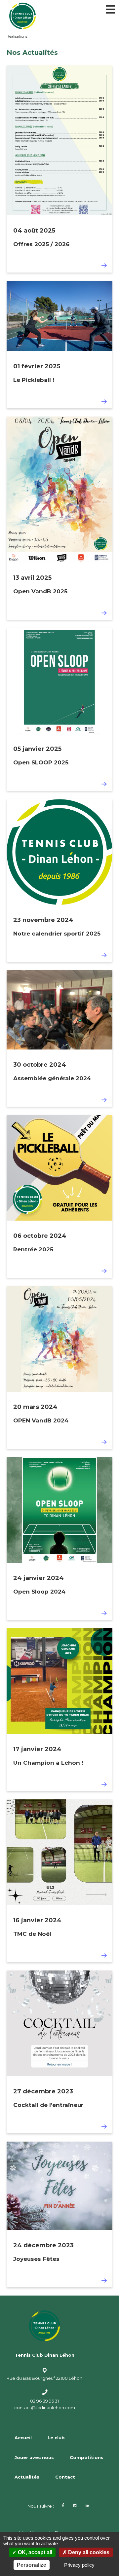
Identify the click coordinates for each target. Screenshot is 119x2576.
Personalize (32, 2565)
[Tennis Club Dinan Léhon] (59, 16)
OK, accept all (34, 2552)
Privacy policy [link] (79, 2565)
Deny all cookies (88, 2552)
